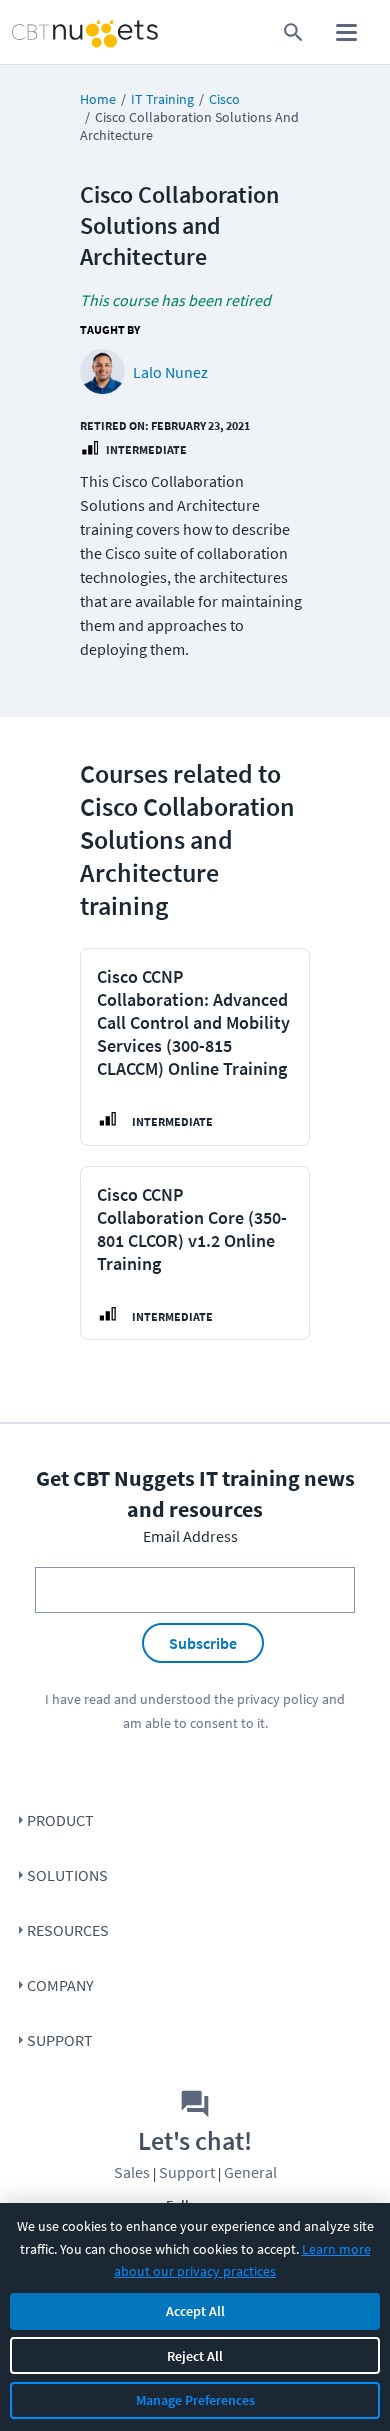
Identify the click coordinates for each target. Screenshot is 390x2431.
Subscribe (203, 1643)
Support (60, 2040)
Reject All (195, 2356)
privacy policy (278, 1699)
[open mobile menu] (346, 32)
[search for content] (293, 32)
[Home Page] (47, 32)
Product (60, 1820)
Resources (68, 1930)
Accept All (195, 2311)
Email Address (190, 1536)
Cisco (224, 99)
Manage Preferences (195, 2400)
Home (98, 99)
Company (60, 1985)
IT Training (162, 99)
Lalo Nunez (170, 372)
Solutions (67, 1875)
